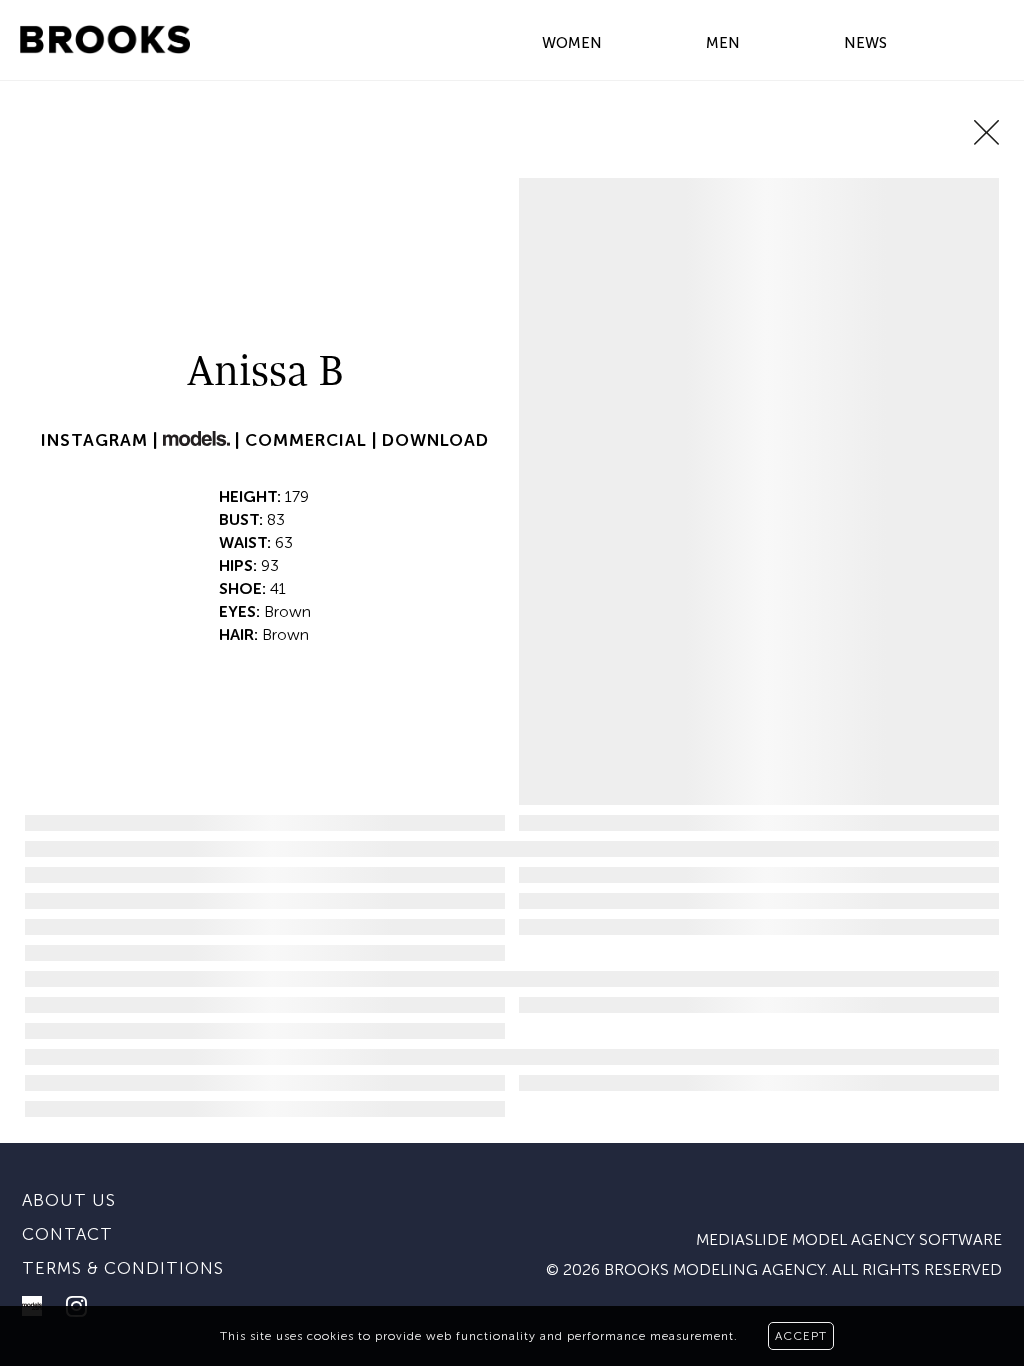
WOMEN (572, 43)
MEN (723, 43)
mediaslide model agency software (849, 1239)
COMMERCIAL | (313, 440)
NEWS (865, 43)
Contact (67, 1234)
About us (69, 1200)
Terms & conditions (123, 1268)
